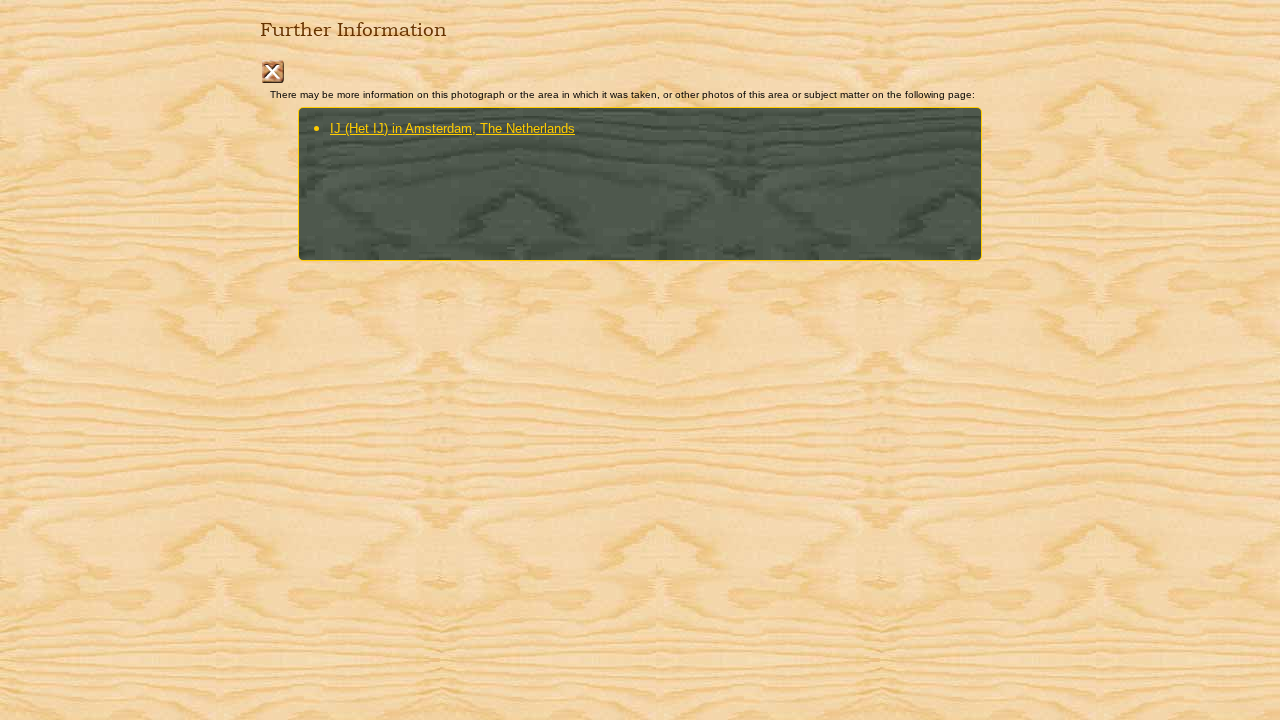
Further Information (353, 30)
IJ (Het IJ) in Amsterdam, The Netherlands (452, 128)
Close (272, 71)
